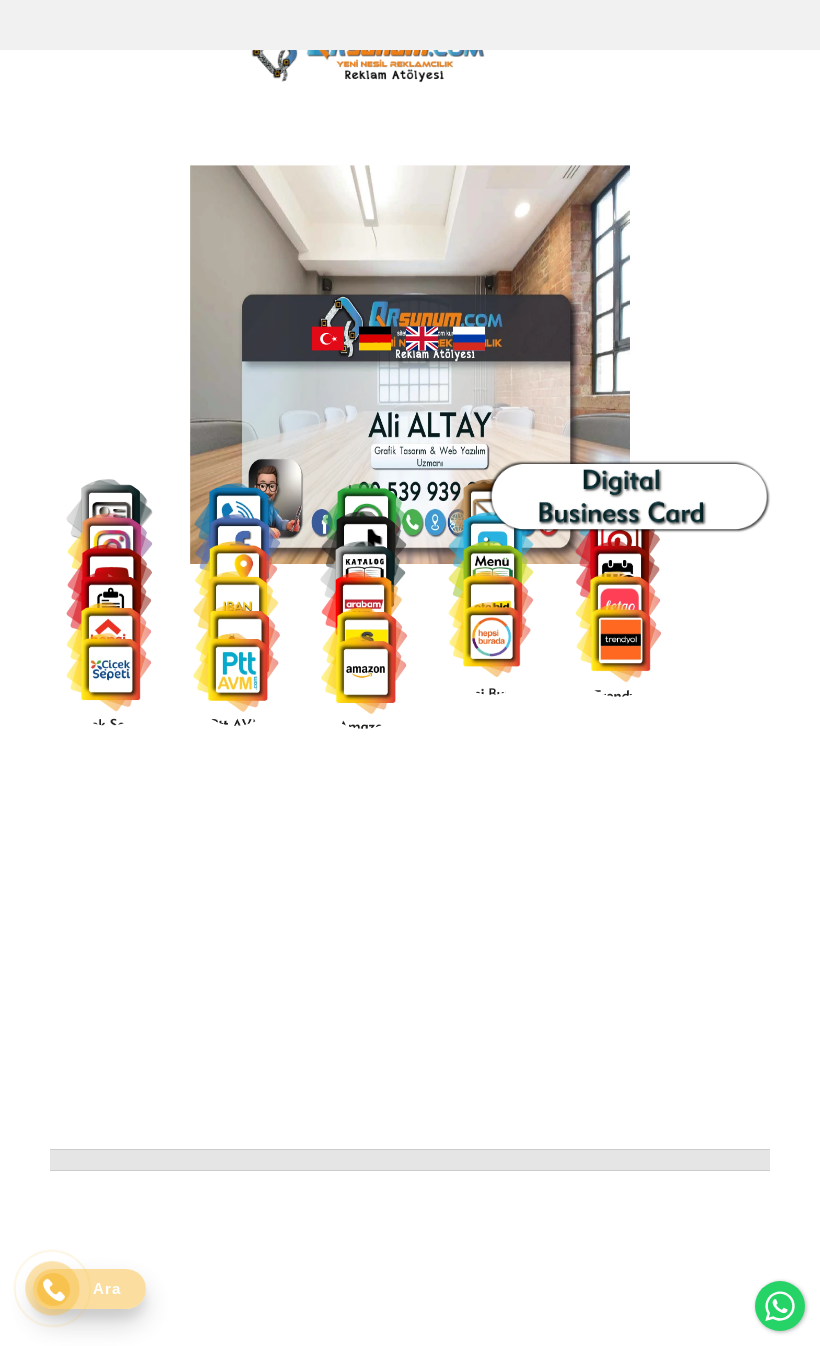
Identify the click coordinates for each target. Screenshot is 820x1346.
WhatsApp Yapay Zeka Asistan (411, 1049)
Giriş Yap (236, 954)
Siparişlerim (247, 996)
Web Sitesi (393, 1101)
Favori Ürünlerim (263, 1017)
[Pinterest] (422, 847)
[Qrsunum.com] (367, 55)
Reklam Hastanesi (417, 1080)
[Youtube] (377, 847)
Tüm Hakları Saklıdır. (682, 1201)
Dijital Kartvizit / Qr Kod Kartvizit (419, 1007)
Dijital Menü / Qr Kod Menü (426, 965)
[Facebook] (332, 847)
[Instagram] (287, 847)
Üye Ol (229, 975)
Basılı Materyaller (416, 1122)
